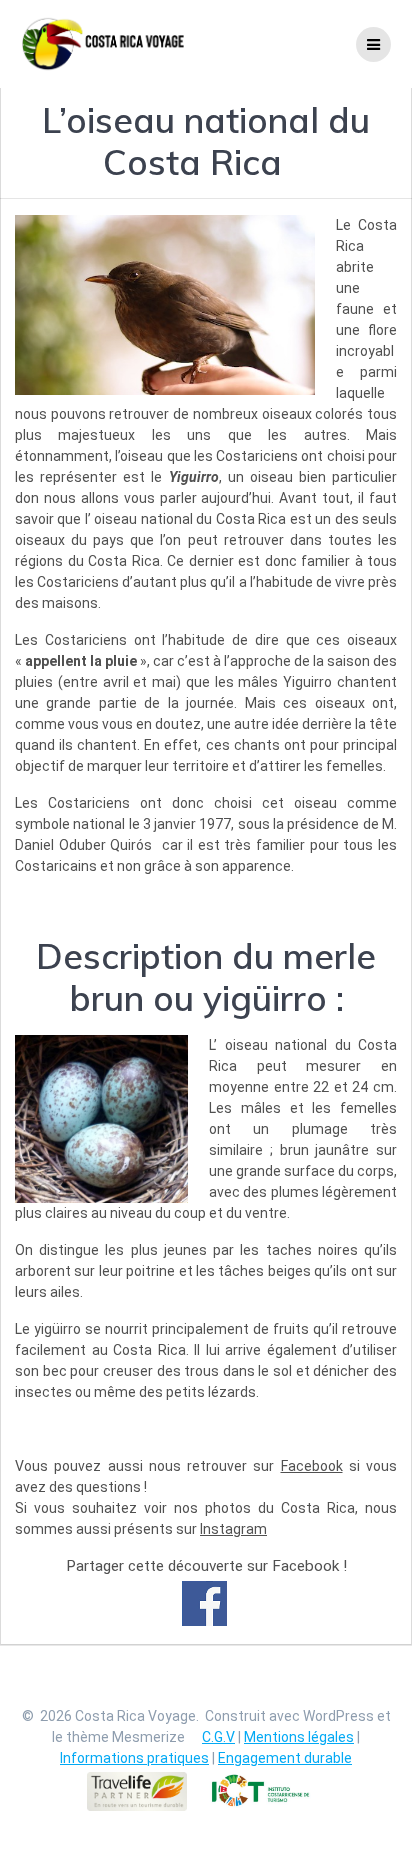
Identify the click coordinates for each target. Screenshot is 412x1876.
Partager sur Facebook (204, 1603)
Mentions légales (299, 1737)
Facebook (312, 1466)
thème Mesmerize (125, 1737)
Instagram (233, 1529)
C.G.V (218, 1737)
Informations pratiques (134, 1758)
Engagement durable (285, 1758)
